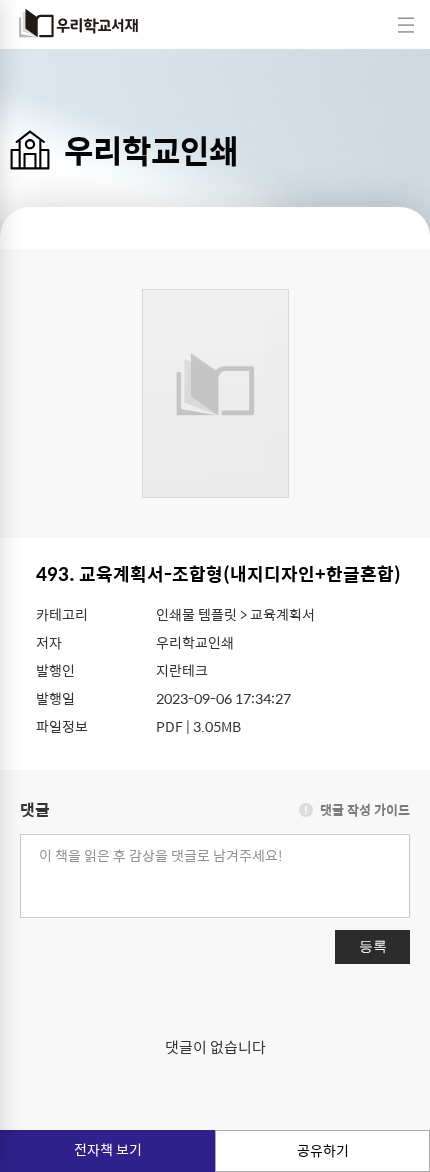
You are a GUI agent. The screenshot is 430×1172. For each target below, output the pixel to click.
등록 (373, 946)
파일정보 (62, 726)
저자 (49, 642)
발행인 (55, 670)
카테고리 (62, 614)
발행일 (55, 698)
